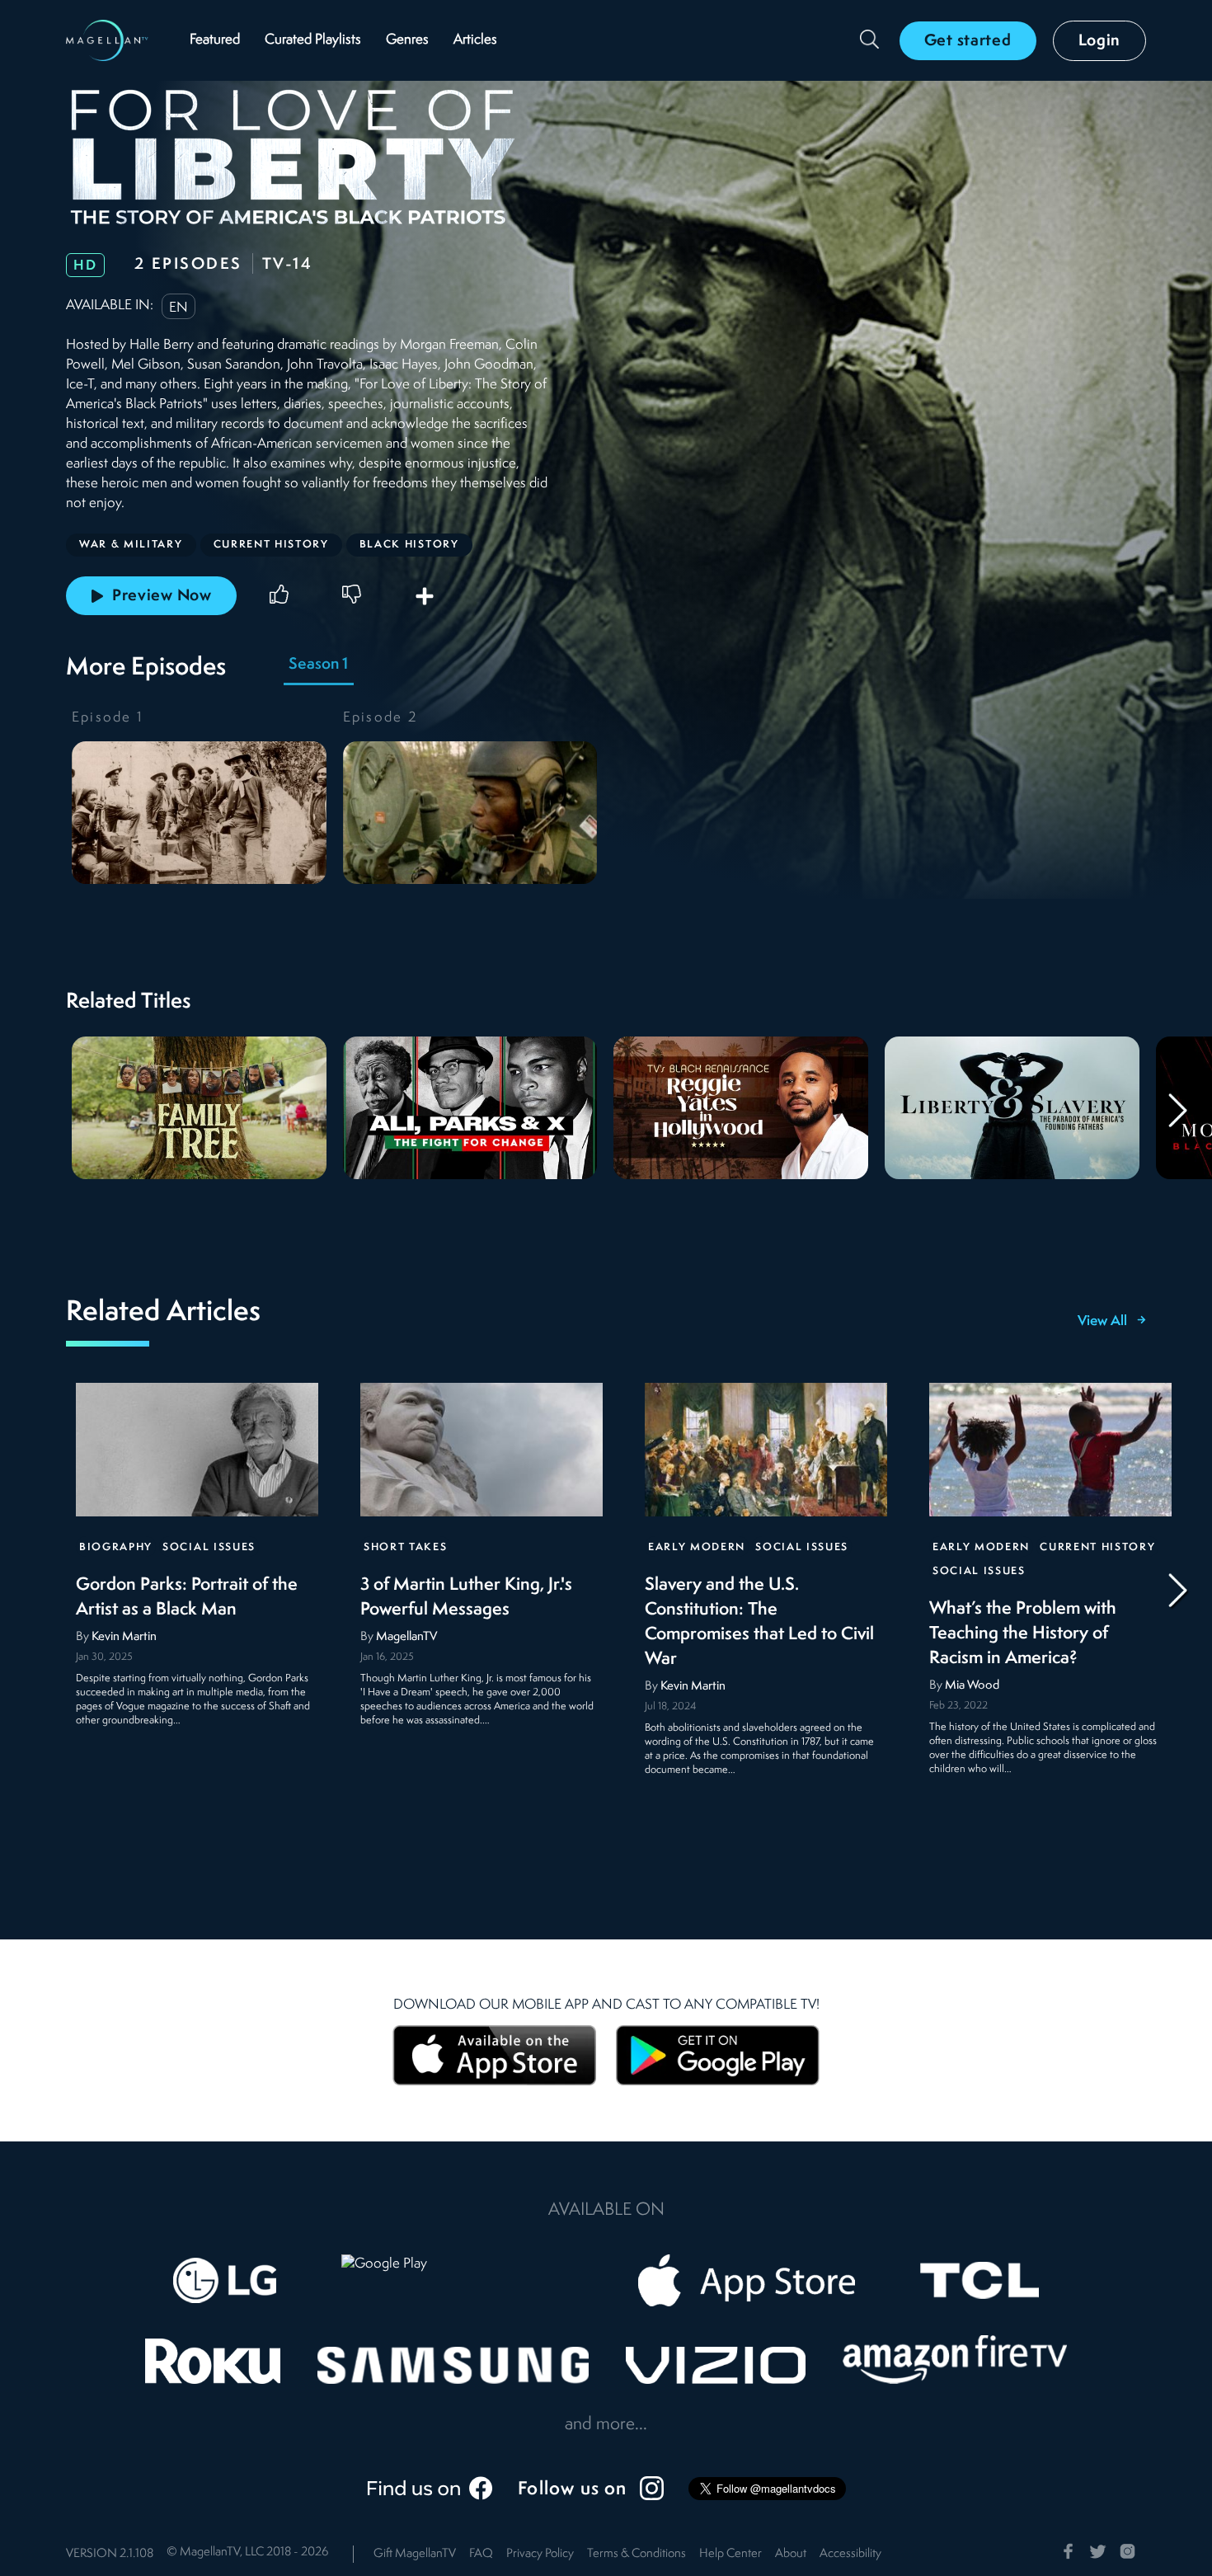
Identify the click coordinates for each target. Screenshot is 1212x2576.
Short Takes (405, 1547)
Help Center (730, 2554)
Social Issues (209, 1547)
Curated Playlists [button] (313, 40)
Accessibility (850, 2554)
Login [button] (1100, 41)
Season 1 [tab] (318, 665)
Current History (1097, 1547)
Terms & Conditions (637, 2554)
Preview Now (162, 596)
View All (1102, 1322)
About (791, 2554)
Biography (116, 1547)
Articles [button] (475, 40)
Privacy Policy (540, 2554)
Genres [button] (407, 40)
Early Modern (697, 1547)
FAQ (481, 2554)
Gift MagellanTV (415, 2554)
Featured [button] (215, 40)
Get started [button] (968, 41)
